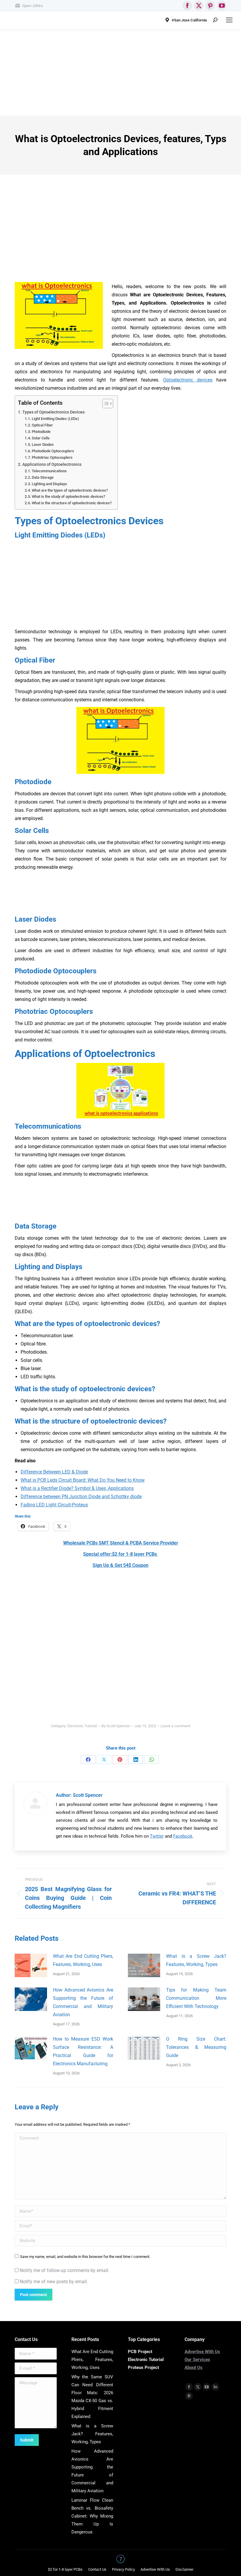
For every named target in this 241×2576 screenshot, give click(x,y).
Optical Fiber (42, 425)
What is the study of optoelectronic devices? (68, 496)
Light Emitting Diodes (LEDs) (55, 419)
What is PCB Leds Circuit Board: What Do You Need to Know (83, 1480)
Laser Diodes (43, 445)
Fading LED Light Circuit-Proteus (54, 1505)
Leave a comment (175, 1726)
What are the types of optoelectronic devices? (70, 490)
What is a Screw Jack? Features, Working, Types (196, 1960)
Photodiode (41, 432)
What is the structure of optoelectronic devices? (72, 503)
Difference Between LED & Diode (54, 1472)
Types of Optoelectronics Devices (53, 412)
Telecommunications (49, 471)
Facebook (183, 1836)
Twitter (157, 1836)
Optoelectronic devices (188, 380)
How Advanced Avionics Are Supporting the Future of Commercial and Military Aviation (83, 2002)
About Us (194, 2367)
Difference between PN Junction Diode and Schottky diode (81, 1497)
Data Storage (43, 477)
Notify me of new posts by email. (54, 2282)
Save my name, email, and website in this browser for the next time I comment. (85, 2257)
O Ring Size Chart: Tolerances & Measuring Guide (196, 2047)
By (116, 1726)
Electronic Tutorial (82, 1726)
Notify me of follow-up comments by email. (65, 2270)
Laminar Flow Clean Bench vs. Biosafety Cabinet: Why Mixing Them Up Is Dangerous (92, 2516)
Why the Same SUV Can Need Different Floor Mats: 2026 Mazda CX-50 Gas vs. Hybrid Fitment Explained (92, 2397)
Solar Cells (41, 438)
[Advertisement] (120, 72)
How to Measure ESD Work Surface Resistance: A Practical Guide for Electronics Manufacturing (83, 2051)
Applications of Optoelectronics (52, 464)
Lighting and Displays (49, 484)
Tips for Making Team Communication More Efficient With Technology (196, 1998)
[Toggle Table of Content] (105, 404)
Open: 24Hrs (32, 6)
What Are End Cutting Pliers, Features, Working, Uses (83, 1960)
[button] (120, 1419)
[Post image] (31, 1965)
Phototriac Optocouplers (52, 457)
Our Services (197, 2360)
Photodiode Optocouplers (53, 451)
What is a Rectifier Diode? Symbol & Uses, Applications (77, 1488)
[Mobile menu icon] (229, 20)
